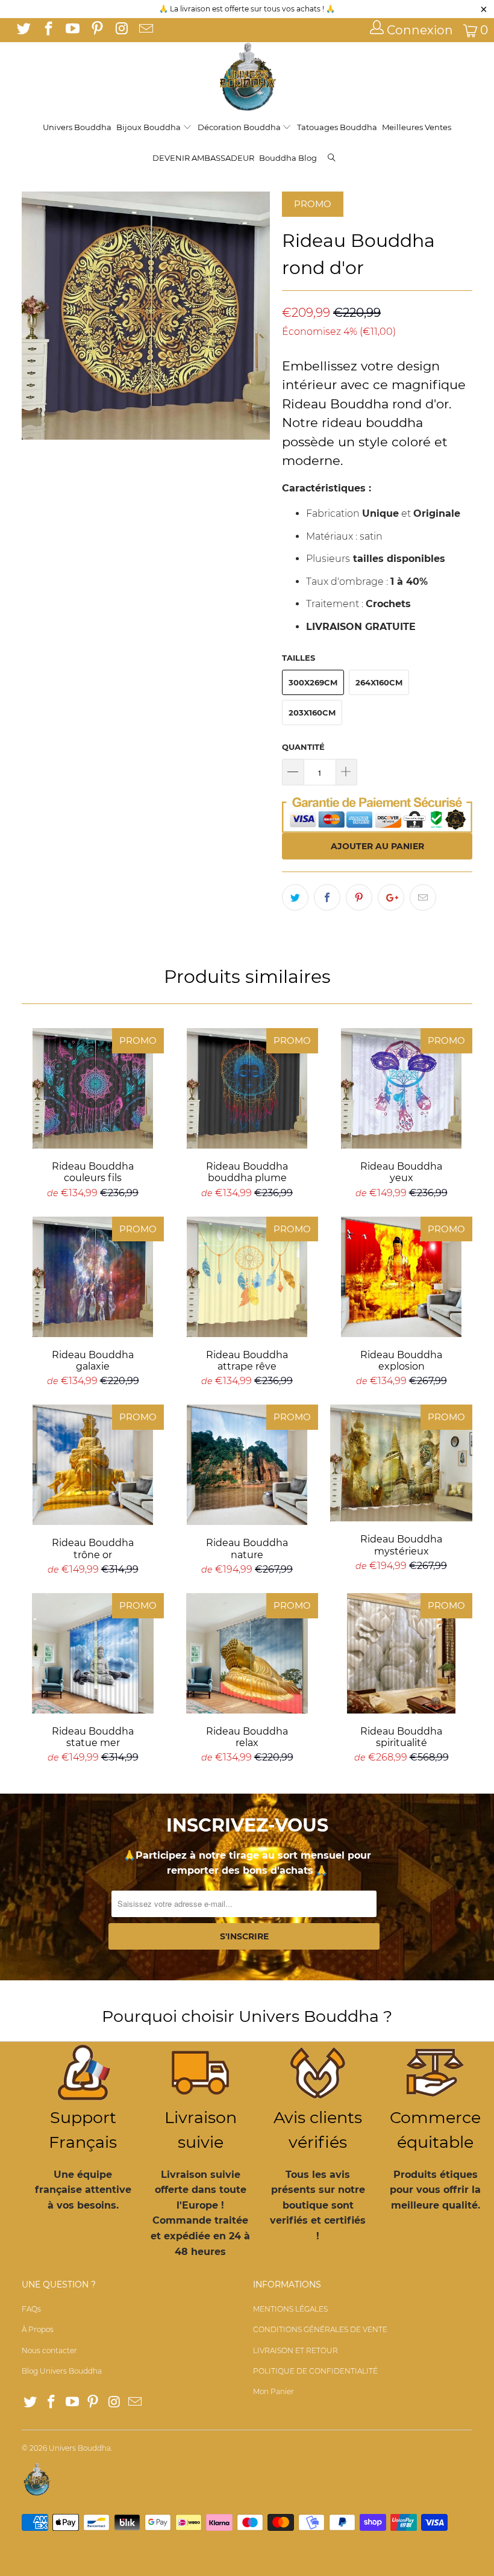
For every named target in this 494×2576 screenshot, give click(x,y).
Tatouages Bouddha (337, 127)
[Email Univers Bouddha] (145, 30)
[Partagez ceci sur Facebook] (327, 897)
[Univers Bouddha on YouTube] (72, 30)
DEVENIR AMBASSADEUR (203, 158)
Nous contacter (49, 2350)
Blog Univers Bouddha (62, 2371)
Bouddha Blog (288, 158)
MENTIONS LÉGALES (290, 2309)
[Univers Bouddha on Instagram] (120, 30)
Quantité (303, 747)
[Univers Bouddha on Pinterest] (96, 30)
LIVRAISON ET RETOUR (295, 2350)
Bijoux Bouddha (149, 127)
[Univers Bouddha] (247, 77)
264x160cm (379, 682)
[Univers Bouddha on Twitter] (23, 30)
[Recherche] (332, 159)
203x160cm (312, 713)
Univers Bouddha (77, 127)
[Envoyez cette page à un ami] (423, 897)
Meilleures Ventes (417, 127)
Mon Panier (274, 2391)
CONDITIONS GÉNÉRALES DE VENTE (320, 2329)
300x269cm (313, 682)
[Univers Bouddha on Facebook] (47, 30)
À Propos (38, 2329)
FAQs (31, 2309)
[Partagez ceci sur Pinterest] (359, 897)
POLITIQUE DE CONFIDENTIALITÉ (315, 2371)
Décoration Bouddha (240, 127)
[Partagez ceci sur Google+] (391, 897)
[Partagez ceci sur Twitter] (295, 897)
